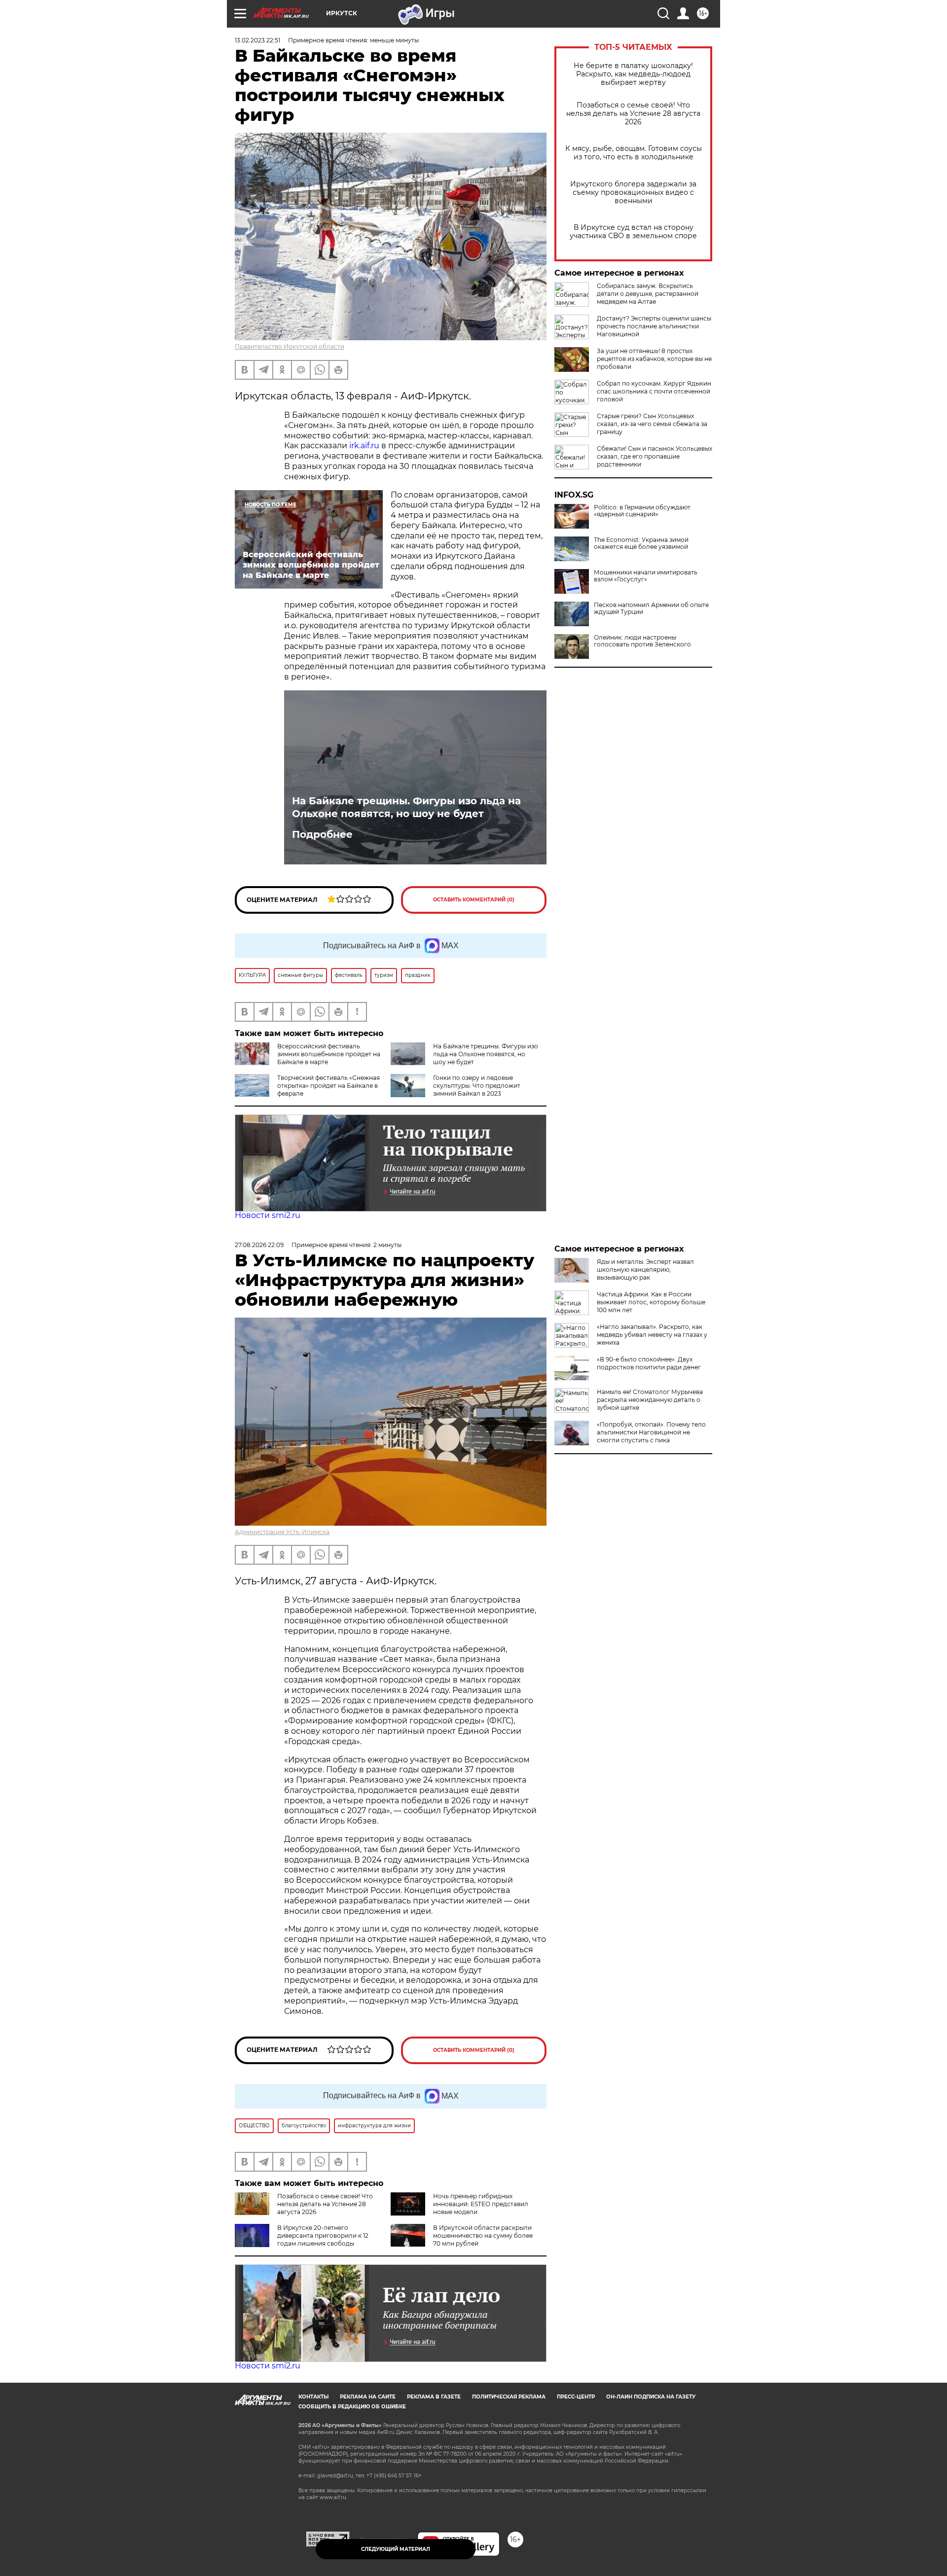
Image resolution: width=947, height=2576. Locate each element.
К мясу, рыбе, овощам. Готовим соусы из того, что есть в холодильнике (634, 153)
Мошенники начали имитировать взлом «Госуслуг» (646, 576)
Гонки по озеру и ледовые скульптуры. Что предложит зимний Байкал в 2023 (477, 1086)
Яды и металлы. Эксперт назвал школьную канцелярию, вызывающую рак (645, 1270)
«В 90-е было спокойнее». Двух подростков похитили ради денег (649, 1363)
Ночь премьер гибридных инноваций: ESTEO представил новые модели (481, 2204)
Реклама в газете (434, 2397)
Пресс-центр (576, 2397)
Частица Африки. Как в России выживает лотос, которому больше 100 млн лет (651, 1302)
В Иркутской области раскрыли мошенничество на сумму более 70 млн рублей (483, 2236)
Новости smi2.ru (268, 1215)
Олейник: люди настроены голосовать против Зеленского (642, 641)
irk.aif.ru (364, 446)
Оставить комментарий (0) (474, 900)
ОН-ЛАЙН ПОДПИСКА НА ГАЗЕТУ (651, 2397)
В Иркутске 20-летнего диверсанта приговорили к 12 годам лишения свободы (323, 2236)
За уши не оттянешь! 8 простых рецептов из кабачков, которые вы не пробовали (654, 359)
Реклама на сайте (368, 2397)
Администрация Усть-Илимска (282, 1532)
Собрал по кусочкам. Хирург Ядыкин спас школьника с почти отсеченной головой (654, 391)
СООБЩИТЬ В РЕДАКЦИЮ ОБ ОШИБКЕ (352, 2407)
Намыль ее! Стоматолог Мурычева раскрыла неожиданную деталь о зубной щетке (650, 1400)
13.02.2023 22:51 (257, 40)
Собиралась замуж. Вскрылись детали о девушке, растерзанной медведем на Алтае (648, 294)
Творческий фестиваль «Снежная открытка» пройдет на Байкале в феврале (328, 1086)
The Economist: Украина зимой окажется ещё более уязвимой (641, 543)
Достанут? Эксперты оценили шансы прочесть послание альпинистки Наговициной (654, 326)
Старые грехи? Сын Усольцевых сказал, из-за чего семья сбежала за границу (652, 424)
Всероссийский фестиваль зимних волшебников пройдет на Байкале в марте (329, 1054)
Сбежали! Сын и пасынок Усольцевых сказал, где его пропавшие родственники (655, 456)
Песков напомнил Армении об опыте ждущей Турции (651, 608)
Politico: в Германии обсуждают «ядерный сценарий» (642, 511)
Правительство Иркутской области (290, 346)
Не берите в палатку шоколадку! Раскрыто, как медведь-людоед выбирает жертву (633, 74)
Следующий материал (396, 2549)
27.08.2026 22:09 (259, 1245)
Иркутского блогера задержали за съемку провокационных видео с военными (633, 193)
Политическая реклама (509, 2397)
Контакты (313, 2397)
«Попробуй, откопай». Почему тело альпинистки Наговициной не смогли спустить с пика (651, 1432)
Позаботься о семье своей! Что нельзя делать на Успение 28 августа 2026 (633, 114)
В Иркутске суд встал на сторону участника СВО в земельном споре (633, 232)
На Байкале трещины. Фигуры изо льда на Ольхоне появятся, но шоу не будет (406, 807)
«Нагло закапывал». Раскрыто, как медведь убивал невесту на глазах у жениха (652, 1335)
